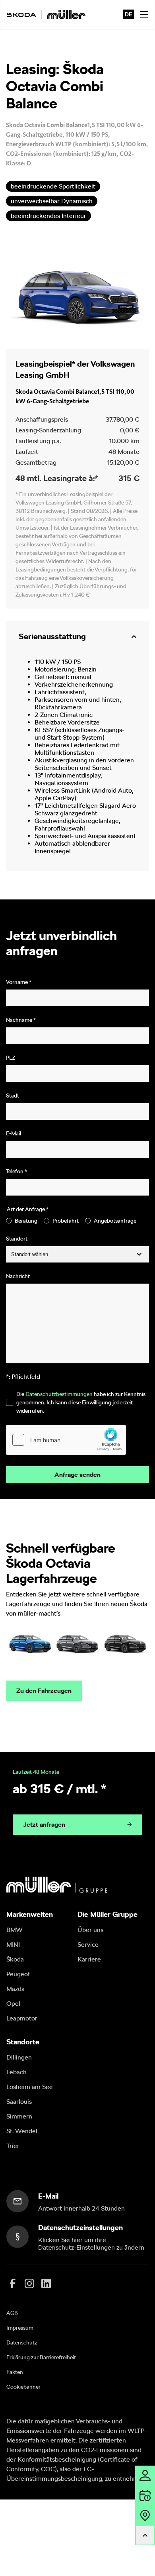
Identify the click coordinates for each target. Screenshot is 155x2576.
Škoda (15, 1959)
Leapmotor (22, 2018)
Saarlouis (19, 2102)
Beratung (26, 1221)
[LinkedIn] (46, 2283)
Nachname (21, 1020)
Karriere (89, 1959)
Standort (17, 1239)
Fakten (15, 2372)
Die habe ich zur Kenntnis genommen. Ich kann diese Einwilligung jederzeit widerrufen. (81, 1402)
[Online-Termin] (145, 2495)
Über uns (90, 1930)
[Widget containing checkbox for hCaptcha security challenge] (66, 1440)
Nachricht (18, 1276)
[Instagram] (29, 2283)
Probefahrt (66, 1221)
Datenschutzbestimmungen (59, 1394)
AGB (12, 2313)
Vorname (19, 982)
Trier (13, 2146)
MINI (13, 1945)
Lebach (16, 2072)
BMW (15, 1930)
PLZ (11, 1058)
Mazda (15, 1989)
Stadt (13, 1096)
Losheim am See (30, 2087)
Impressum (20, 2328)
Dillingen (19, 2057)
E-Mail (14, 1133)
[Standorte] (145, 2515)
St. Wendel (22, 2131)
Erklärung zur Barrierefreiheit (41, 2357)
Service (88, 1945)
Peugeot (18, 1974)
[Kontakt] (145, 2476)
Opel (13, 2004)
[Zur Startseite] (46, 15)
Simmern (19, 2116)
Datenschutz (22, 2342)
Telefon (16, 1171)
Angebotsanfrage (115, 1221)
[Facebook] (13, 2283)
